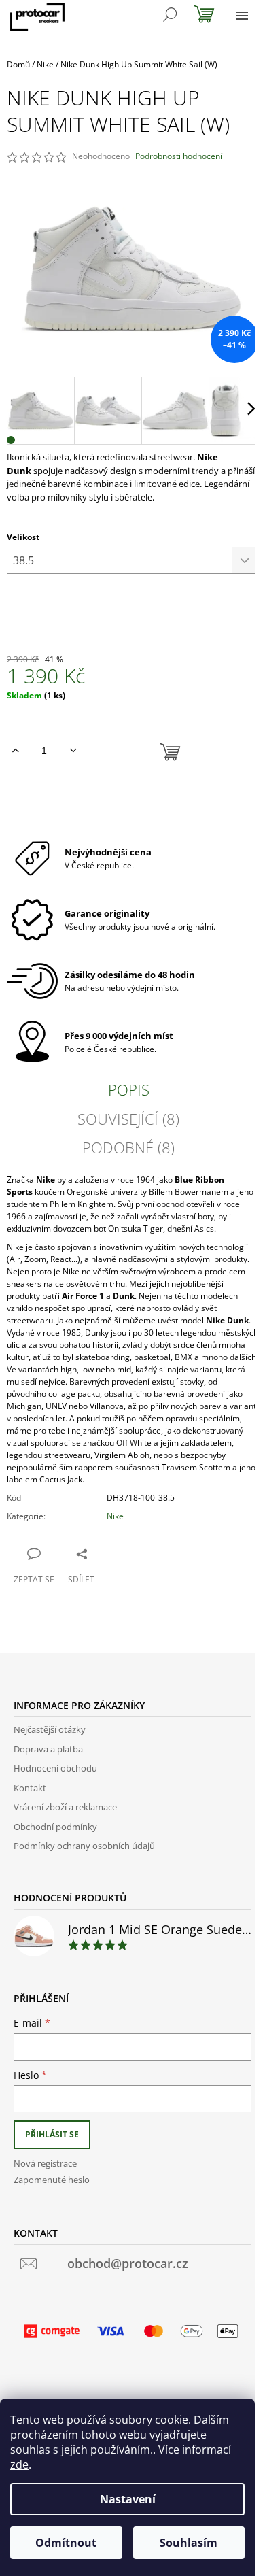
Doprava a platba (48, 1749)
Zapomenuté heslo (52, 2180)
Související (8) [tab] (128, 1119)
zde (19, 2464)
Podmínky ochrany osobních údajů (84, 1846)
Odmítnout (66, 2543)
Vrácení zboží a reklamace (65, 1807)
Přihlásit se (52, 2134)
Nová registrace (45, 2163)
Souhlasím (189, 2543)
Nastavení (128, 2499)
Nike (115, 1516)
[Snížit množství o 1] (73, 751)
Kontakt (30, 1788)
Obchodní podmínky (55, 1827)
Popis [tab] (129, 1089)
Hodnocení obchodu (55, 1768)
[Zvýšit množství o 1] (15, 751)
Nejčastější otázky (50, 1729)
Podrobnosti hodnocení (179, 156)
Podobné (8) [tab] (128, 1147)
